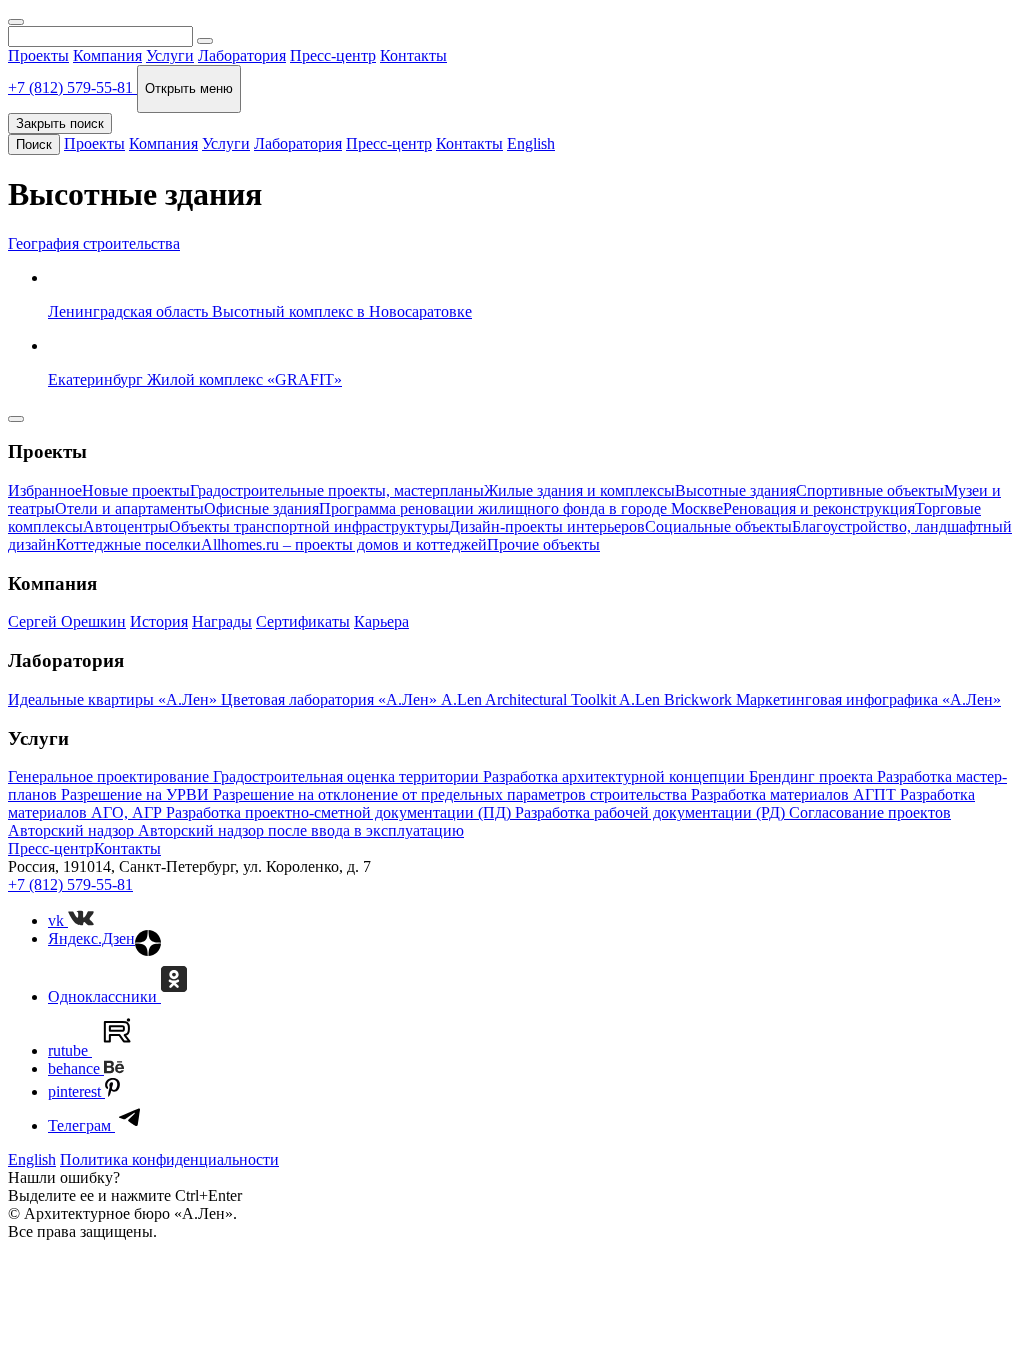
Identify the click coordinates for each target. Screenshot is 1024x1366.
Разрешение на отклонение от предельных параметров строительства (452, 794)
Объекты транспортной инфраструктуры (309, 526)
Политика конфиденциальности (169, 1159)
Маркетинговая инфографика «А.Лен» (868, 699)
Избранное (45, 490)
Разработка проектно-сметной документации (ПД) (340, 812)
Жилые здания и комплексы (579, 490)
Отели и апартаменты (129, 508)
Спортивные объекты (870, 490)
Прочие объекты (543, 544)
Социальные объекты (718, 526)
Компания (107, 55)
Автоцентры (126, 526)
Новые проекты (136, 490)
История (159, 621)
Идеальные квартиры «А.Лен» (114, 699)
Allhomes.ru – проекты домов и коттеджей (344, 544)
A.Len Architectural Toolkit (530, 699)
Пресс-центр (333, 55)
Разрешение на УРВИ (137, 794)
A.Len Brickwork (677, 699)
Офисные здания (261, 508)
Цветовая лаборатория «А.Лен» (331, 699)
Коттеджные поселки (128, 544)
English (531, 143)
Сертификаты (303, 621)
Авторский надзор (73, 830)
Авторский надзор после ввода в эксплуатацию (301, 830)
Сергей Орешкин (67, 621)
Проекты (38, 55)
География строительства (94, 243)
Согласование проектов (870, 812)
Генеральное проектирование (110, 776)
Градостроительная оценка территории (348, 776)
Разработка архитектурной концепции (616, 776)
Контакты (413, 55)
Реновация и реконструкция (819, 508)
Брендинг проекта (813, 776)
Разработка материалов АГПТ (795, 794)
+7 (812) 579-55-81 (70, 884)
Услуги (170, 55)
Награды (222, 621)
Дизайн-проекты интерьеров (547, 526)
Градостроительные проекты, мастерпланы (337, 490)
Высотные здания (735, 490)
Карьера (381, 621)
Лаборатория (242, 55)
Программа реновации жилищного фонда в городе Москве (521, 508)
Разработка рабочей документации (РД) (652, 812)
